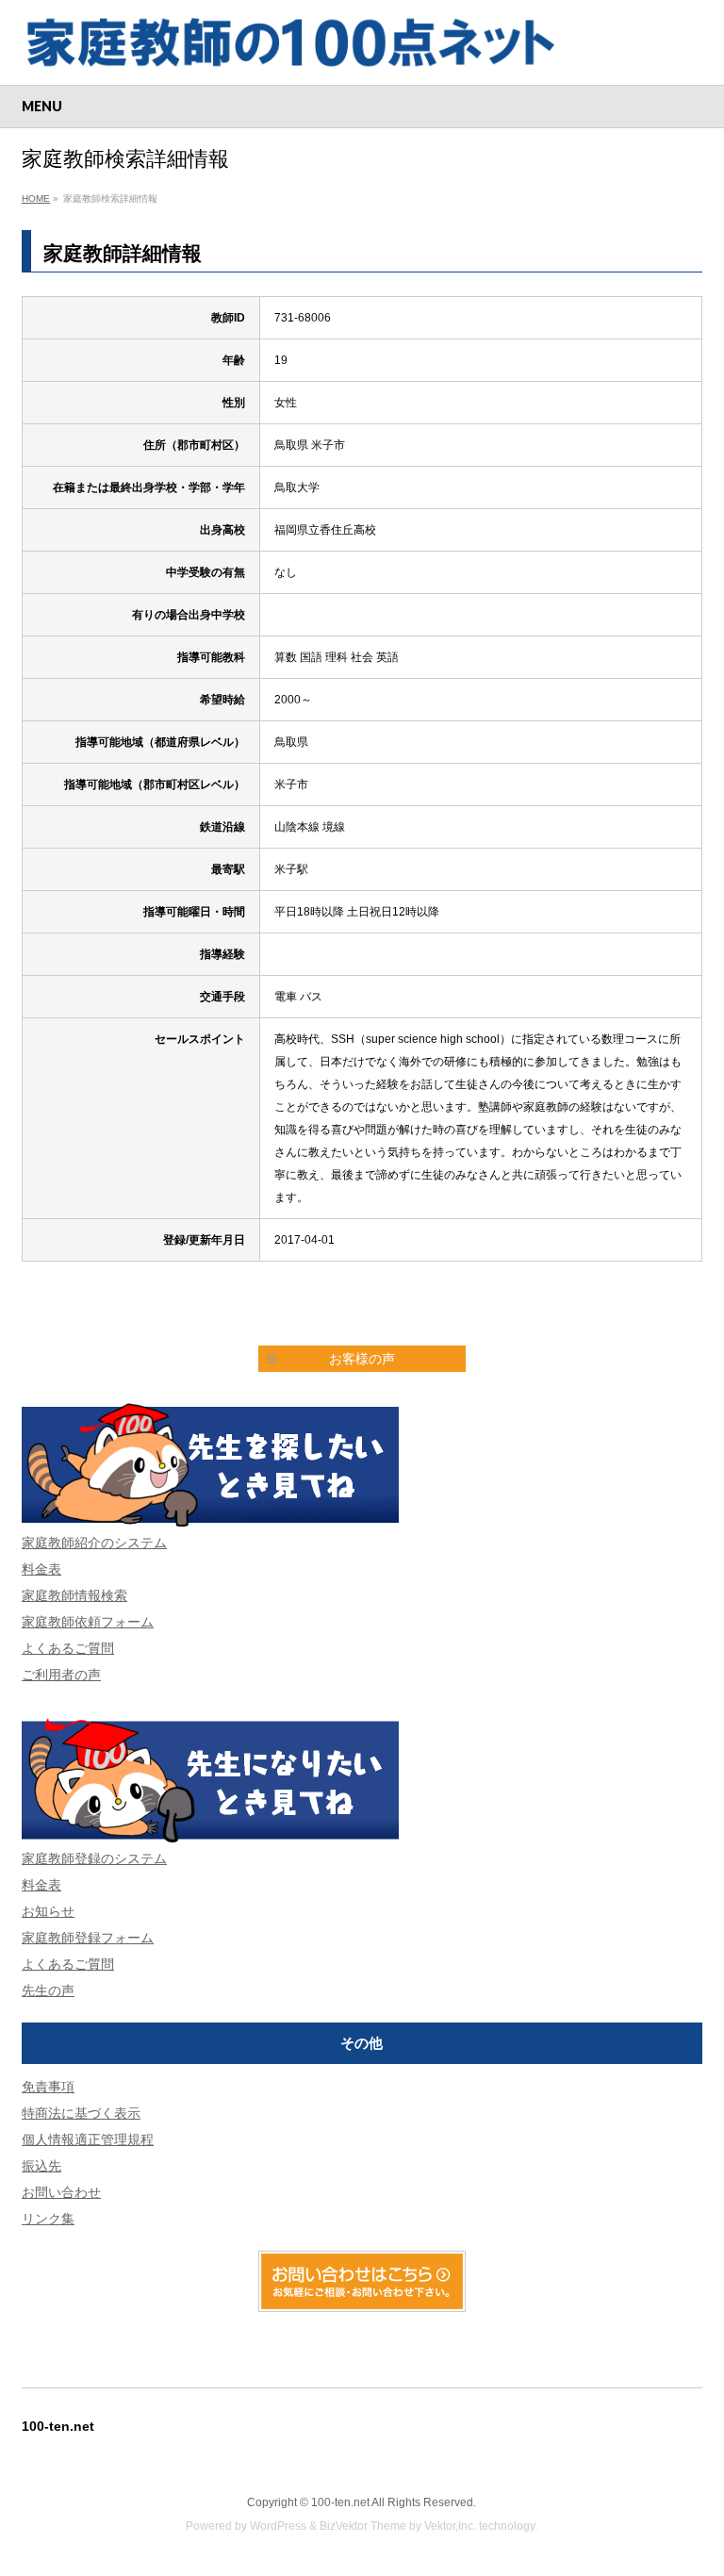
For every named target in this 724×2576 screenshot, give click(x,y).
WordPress (278, 2526)
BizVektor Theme (363, 2526)
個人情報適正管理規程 (88, 2139)
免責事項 (48, 2087)
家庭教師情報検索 (74, 1595)
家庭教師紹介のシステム (94, 1543)
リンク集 (48, 2219)
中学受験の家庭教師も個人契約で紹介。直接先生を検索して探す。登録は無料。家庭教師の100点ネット (362, 42)
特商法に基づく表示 (81, 2113)
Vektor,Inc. (450, 2526)
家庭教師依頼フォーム (88, 1622)
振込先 (41, 2166)
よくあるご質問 (68, 1648)
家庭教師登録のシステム (94, 1858)
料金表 (41, 1569)
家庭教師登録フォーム (88, 1938)
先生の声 (48, 1990)
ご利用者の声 (61, 1675)
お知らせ (48, 1911)
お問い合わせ (61, 2192)
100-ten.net (340, 2502)
